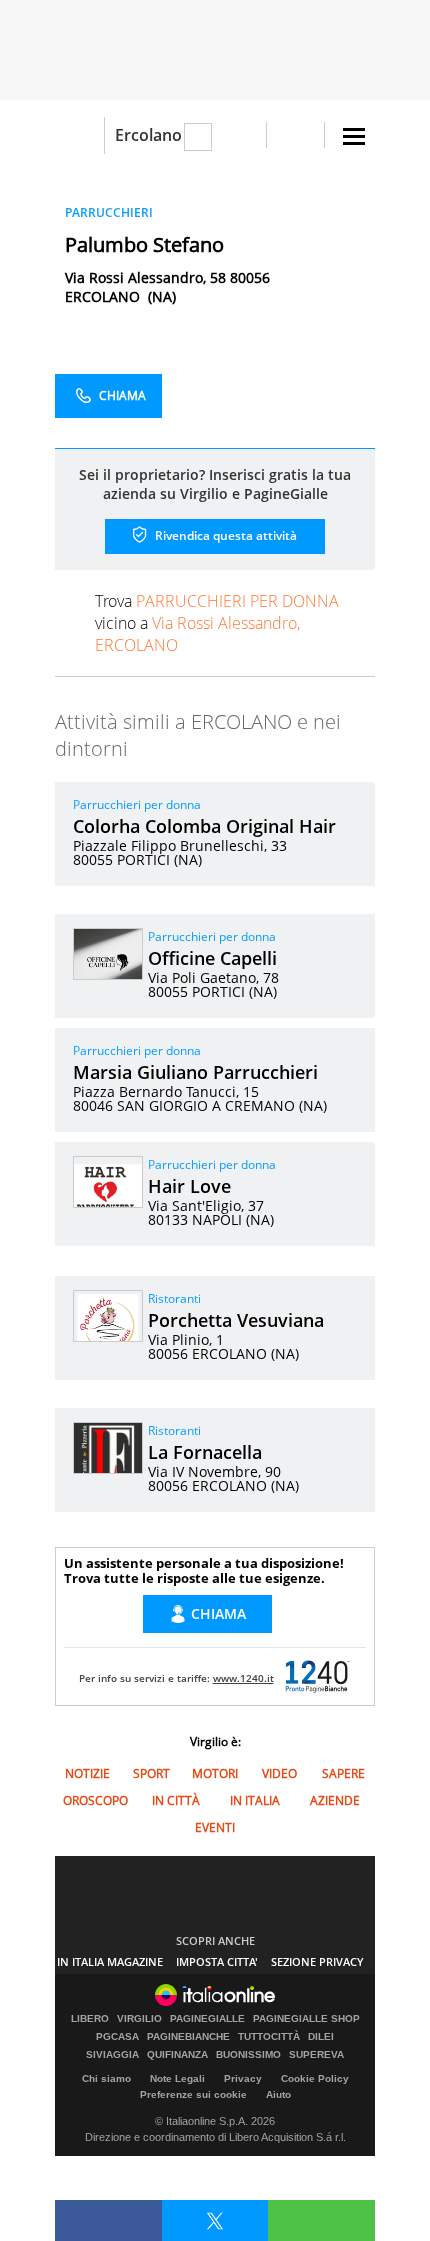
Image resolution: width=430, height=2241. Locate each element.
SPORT (151, 1773)
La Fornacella (205, 1452)
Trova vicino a (217, 623)
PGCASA (117, 2037)
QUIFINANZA (177, 2055)
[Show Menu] (354, 136)
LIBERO (90, 2019)
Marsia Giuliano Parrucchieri (195, 1072)
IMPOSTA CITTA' (217, 1961)
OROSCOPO (95, 1800)
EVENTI (215, 1827)
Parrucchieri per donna (137, 804)
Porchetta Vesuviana (236, 1320)
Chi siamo (106, 2078)
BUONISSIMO (248, 2055)
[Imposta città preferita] (79, 135)
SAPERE (343, 1773)
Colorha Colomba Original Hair (204, 826)
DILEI (321, 2037)
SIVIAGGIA (112, 2055)
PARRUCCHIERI (109, 212)
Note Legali (177, 2078)
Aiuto (278, 2094)
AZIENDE (335, 1800)
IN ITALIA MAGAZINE (110, 1961)
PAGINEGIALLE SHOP (306, 2019)
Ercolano (148, 135)
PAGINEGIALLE (207, 2019)
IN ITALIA (255, 1800)
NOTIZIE (87, 1773)
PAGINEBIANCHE (188, 2037)
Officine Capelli (212, 958)
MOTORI (215, 1773)
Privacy (243, 2078)
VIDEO (279, 1773)
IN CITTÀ (176, 1800)
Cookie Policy (315, 2078)
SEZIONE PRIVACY (317, 1961)
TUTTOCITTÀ (269, 2037)
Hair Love (189, 1186)
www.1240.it (243, 1678)
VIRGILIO (139, 2019)
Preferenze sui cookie (193, 2094)
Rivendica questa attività (224, 535)
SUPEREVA (316, 2055)
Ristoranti (174, 1298)
